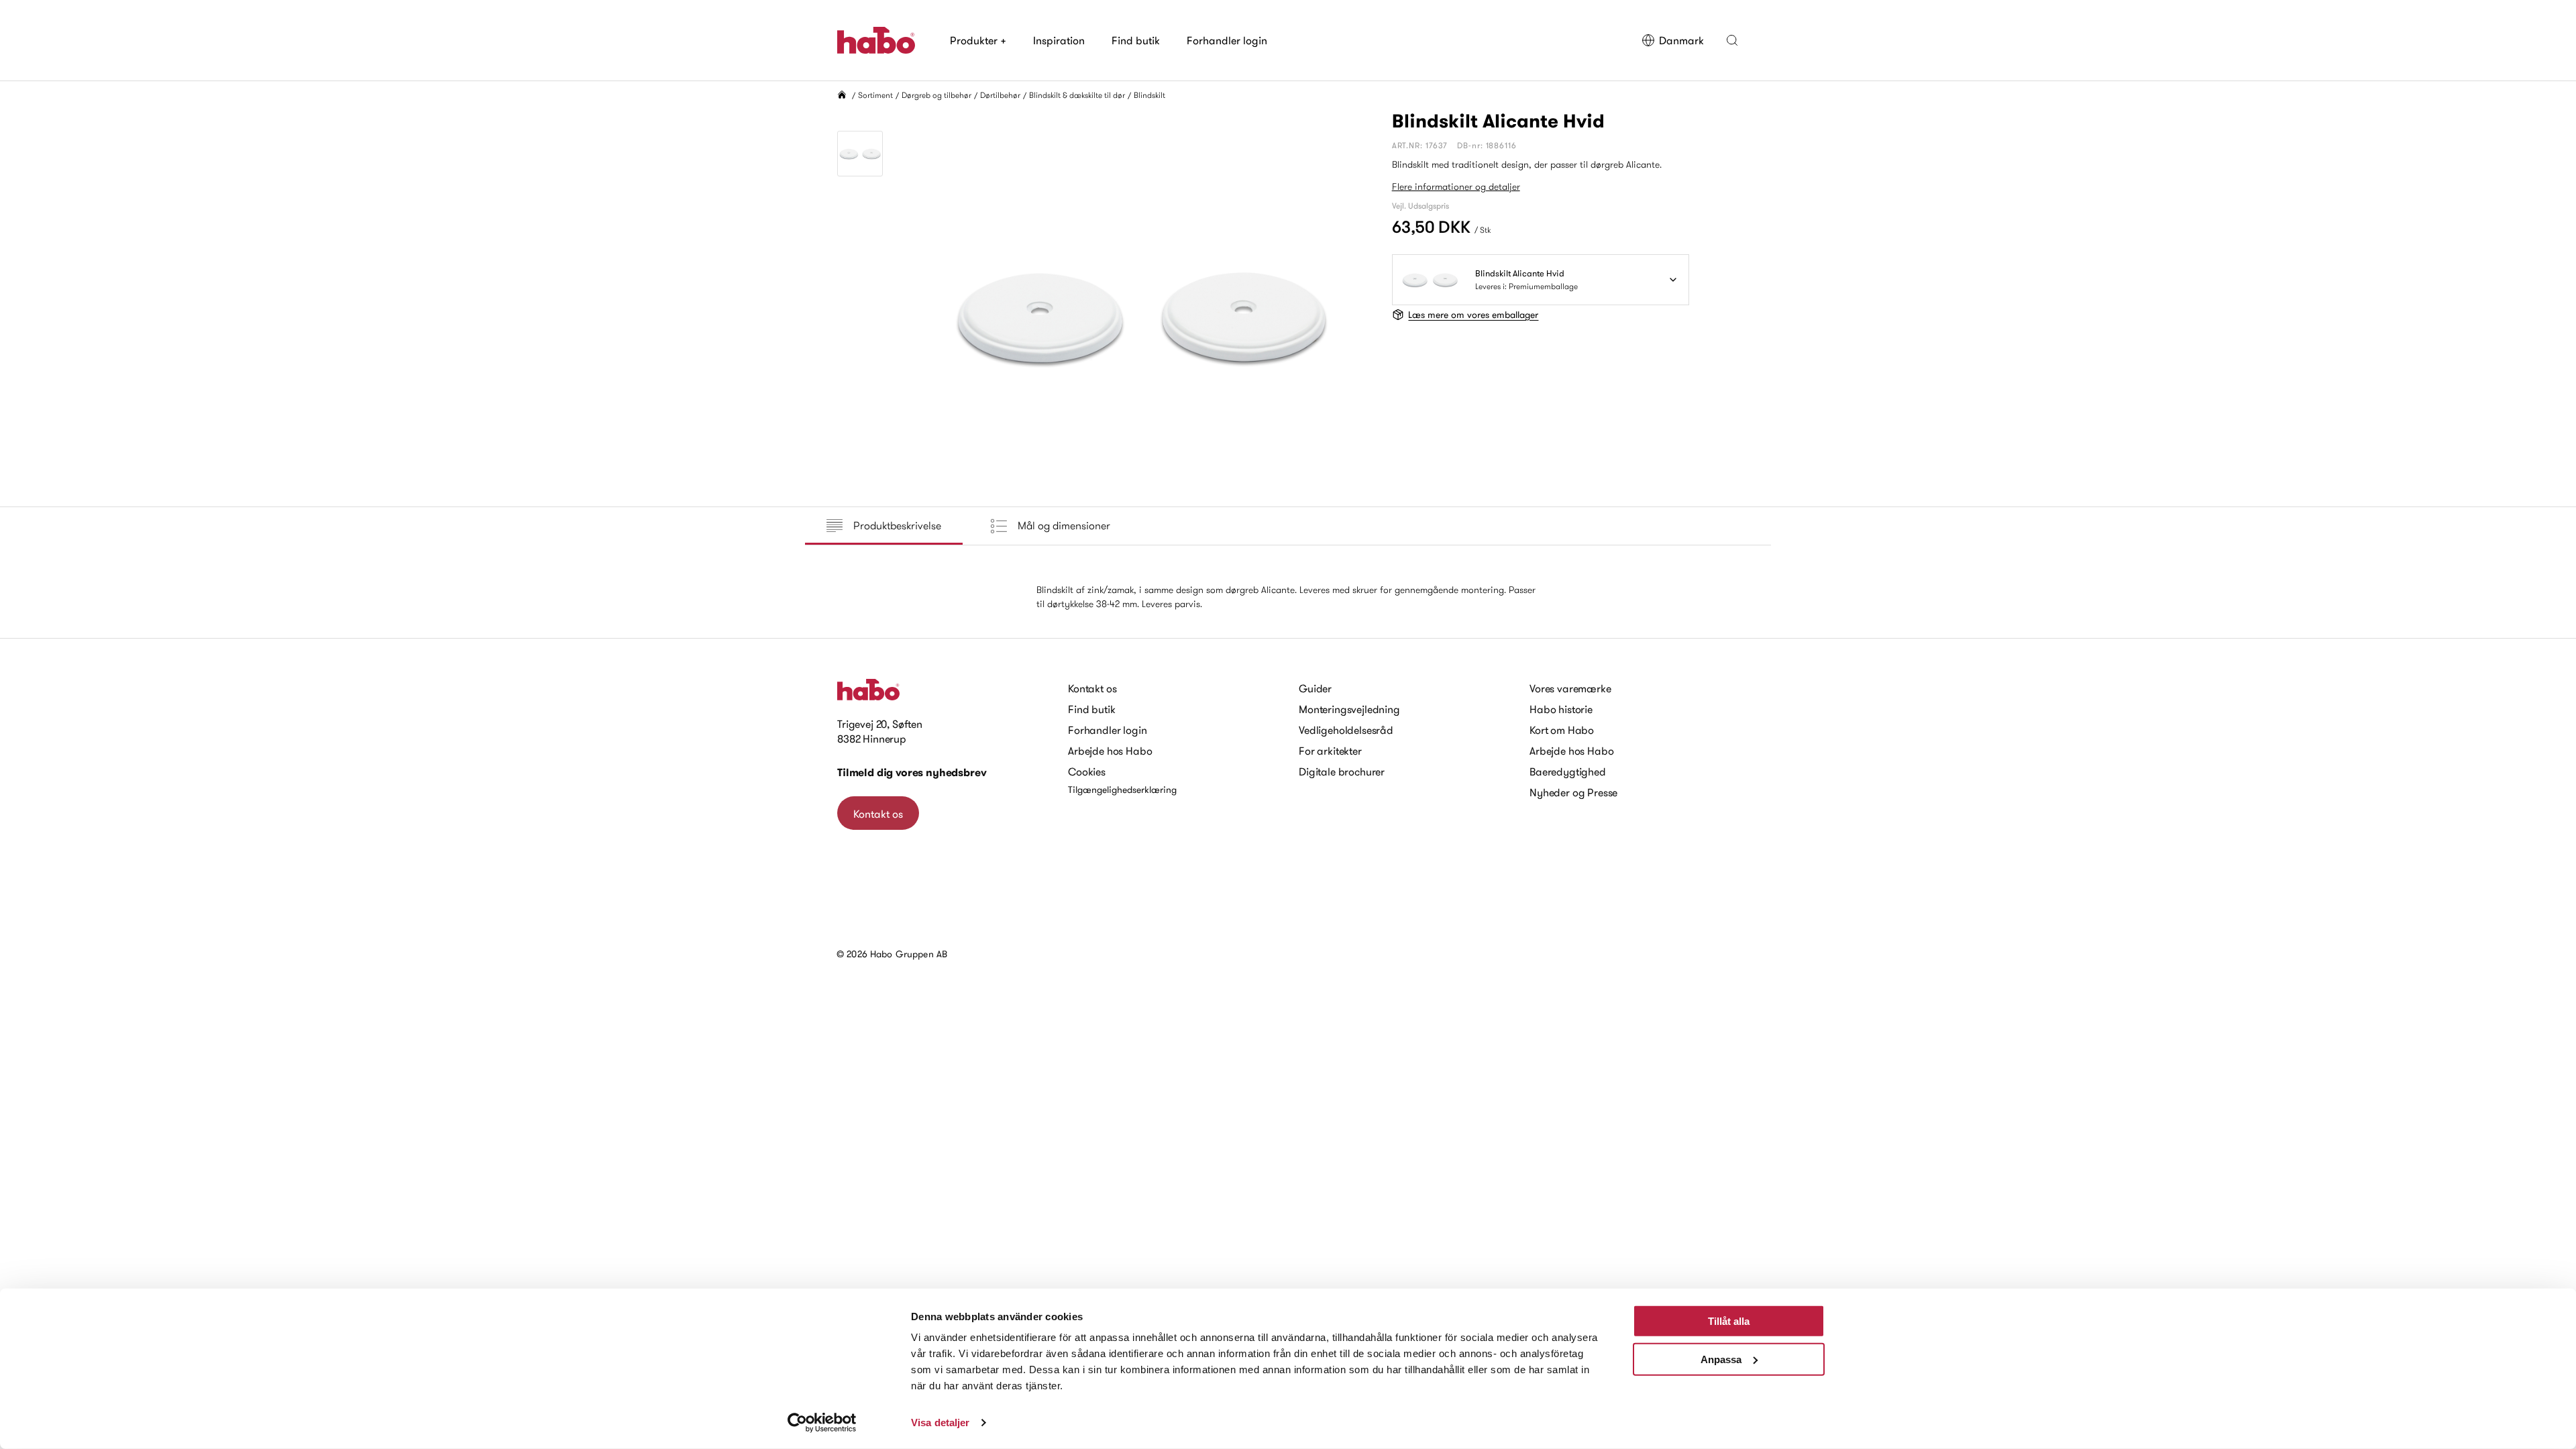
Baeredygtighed (1568, 771)
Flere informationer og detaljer (1456, 186)
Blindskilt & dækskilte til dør (1077, 95)
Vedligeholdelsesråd (1346, 730)
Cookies (1087, 771)
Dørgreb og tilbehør (936, 95)
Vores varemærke (1570, 688)
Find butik (1136, 40)
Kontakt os (878, 814)
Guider (1315, 688)
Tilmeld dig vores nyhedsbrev (912, 772)
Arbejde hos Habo (1110, 751)
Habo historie (1561, 709)
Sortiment (875, 95)
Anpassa (1721, 1359)
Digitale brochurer (1342, 771)
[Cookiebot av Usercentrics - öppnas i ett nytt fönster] (822, 1423)
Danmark (1681, 40)
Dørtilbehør (1000, 95)
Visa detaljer (940, 1423)
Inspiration (1059, 40)
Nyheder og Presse (1573, 792)
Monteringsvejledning (1349, 709)
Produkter (978, 40)
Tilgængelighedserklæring (1122, 790)
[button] (1732, 40)
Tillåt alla (1729, 1321)
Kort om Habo (1562, 730)
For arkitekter (1330, 751)
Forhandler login (1227, 40)
